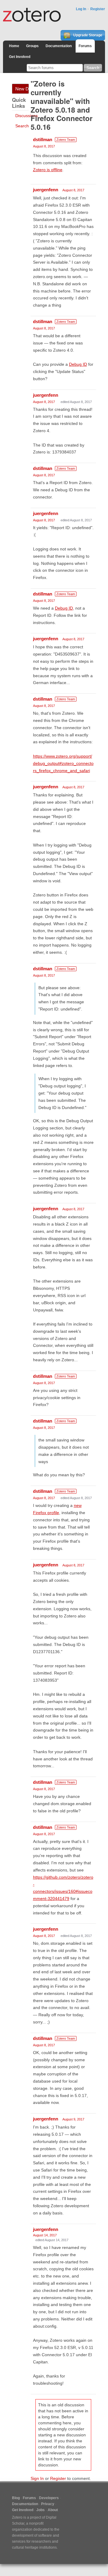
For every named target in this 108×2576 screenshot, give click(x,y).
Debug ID (78, 364)
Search (22, 126)
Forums (85, 46)
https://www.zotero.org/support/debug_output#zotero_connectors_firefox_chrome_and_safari (63, 763)
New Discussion (22, 89)
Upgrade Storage (87, 35)
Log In (81, 9)
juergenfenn (46, 190)
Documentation (59, 46)
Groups (32, 46)
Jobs (40, 2510)
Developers (49, 2498)
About (53, 2510)
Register (98, 9)
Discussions (27, 116)
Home (14, 46)
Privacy (48, 2504)
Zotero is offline (48, 170)
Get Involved (20, 57)
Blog (16, 2498)
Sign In (37, 2478)
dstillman (43, 139)
